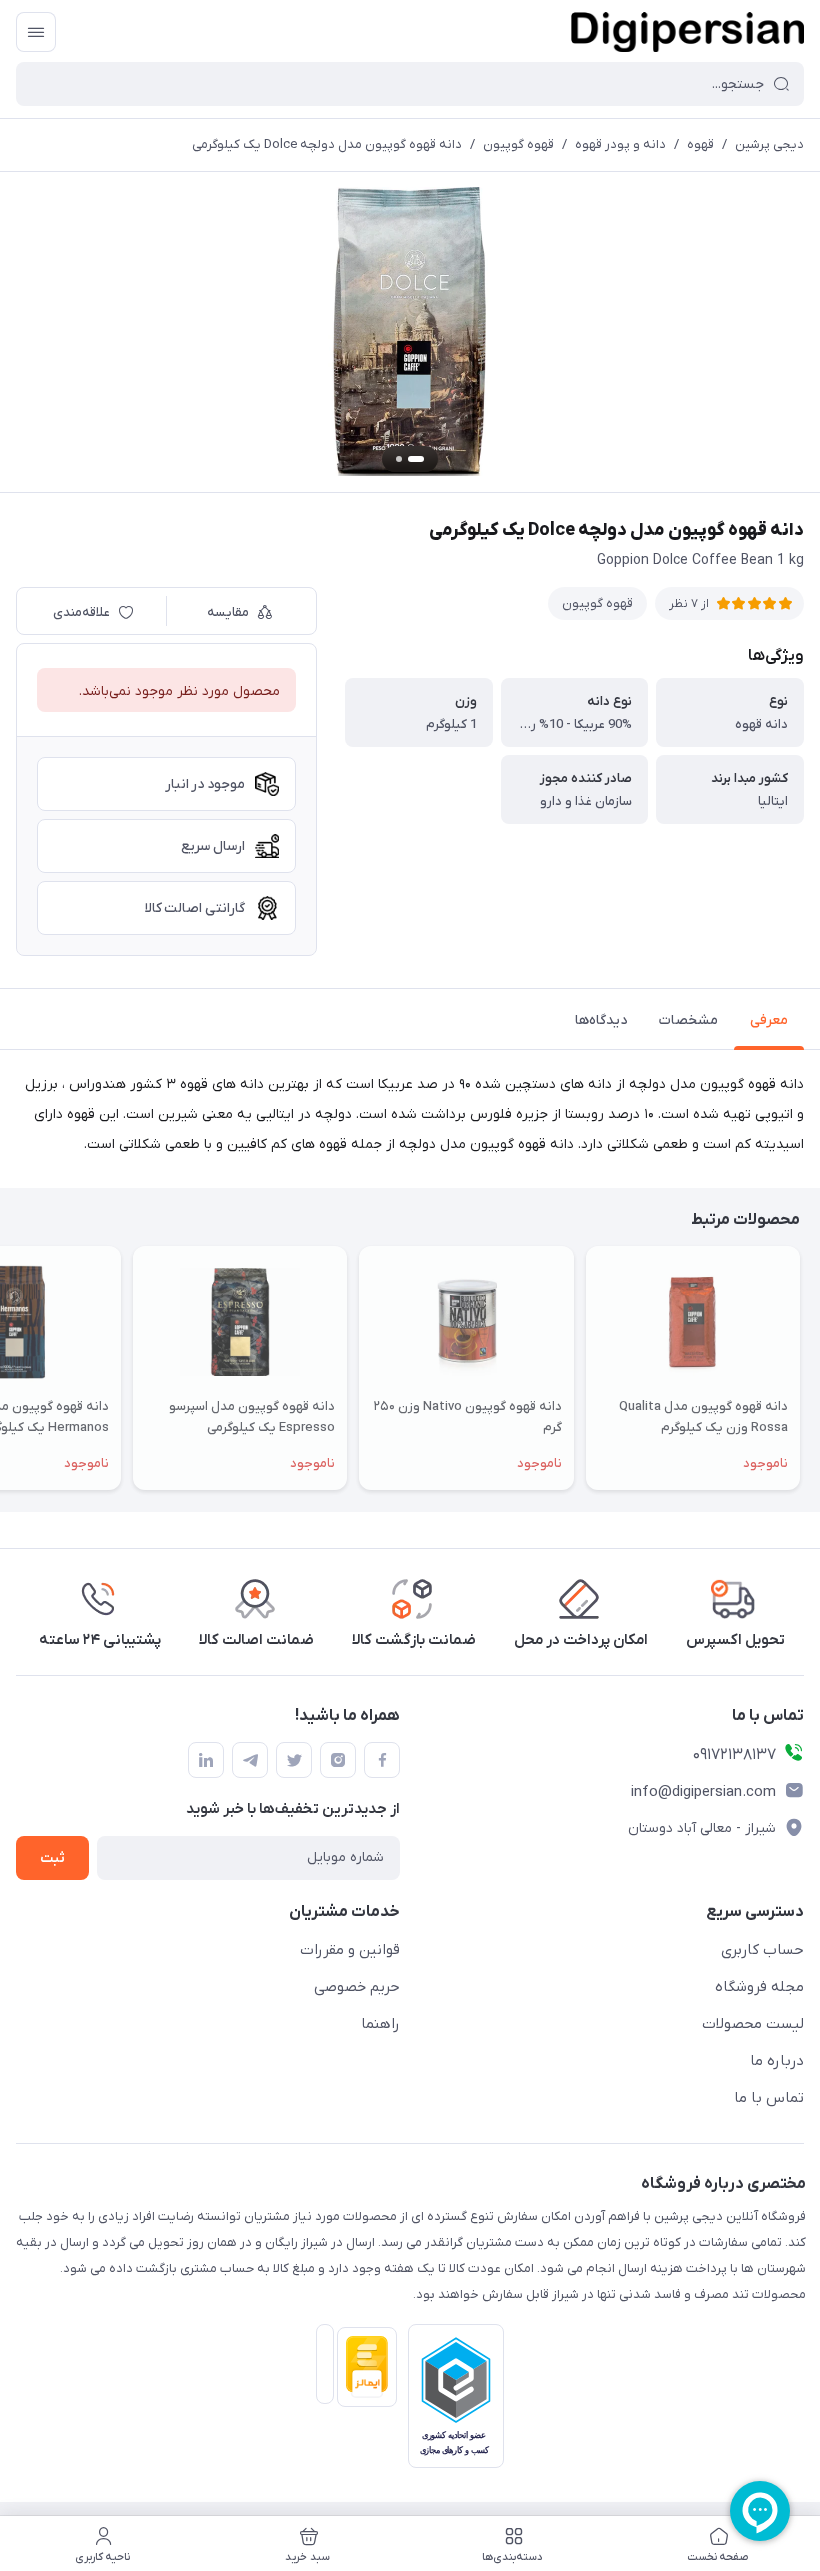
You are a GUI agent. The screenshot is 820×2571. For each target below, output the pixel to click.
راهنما (380, 2024)
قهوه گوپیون (518, 144)
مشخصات (688, 1020)
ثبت (52, 1858)
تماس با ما (769, 2098)
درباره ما (777, 2061)
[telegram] (250, 1760)
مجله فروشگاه (759, 1987)
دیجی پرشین (769, 144)
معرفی (769, 1020)
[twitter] (294, 1760)
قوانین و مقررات (350, 1950)
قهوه (700, 144)
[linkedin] (206, 1760)
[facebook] (382, 1760)
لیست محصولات (753, 2024)
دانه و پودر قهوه (620, 144)
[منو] (36, 32)
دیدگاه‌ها (601, 1020)
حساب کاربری (762, 1950)
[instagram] (338, 1760)
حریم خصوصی (357, 1987)
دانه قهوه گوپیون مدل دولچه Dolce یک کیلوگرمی (327, 144)
